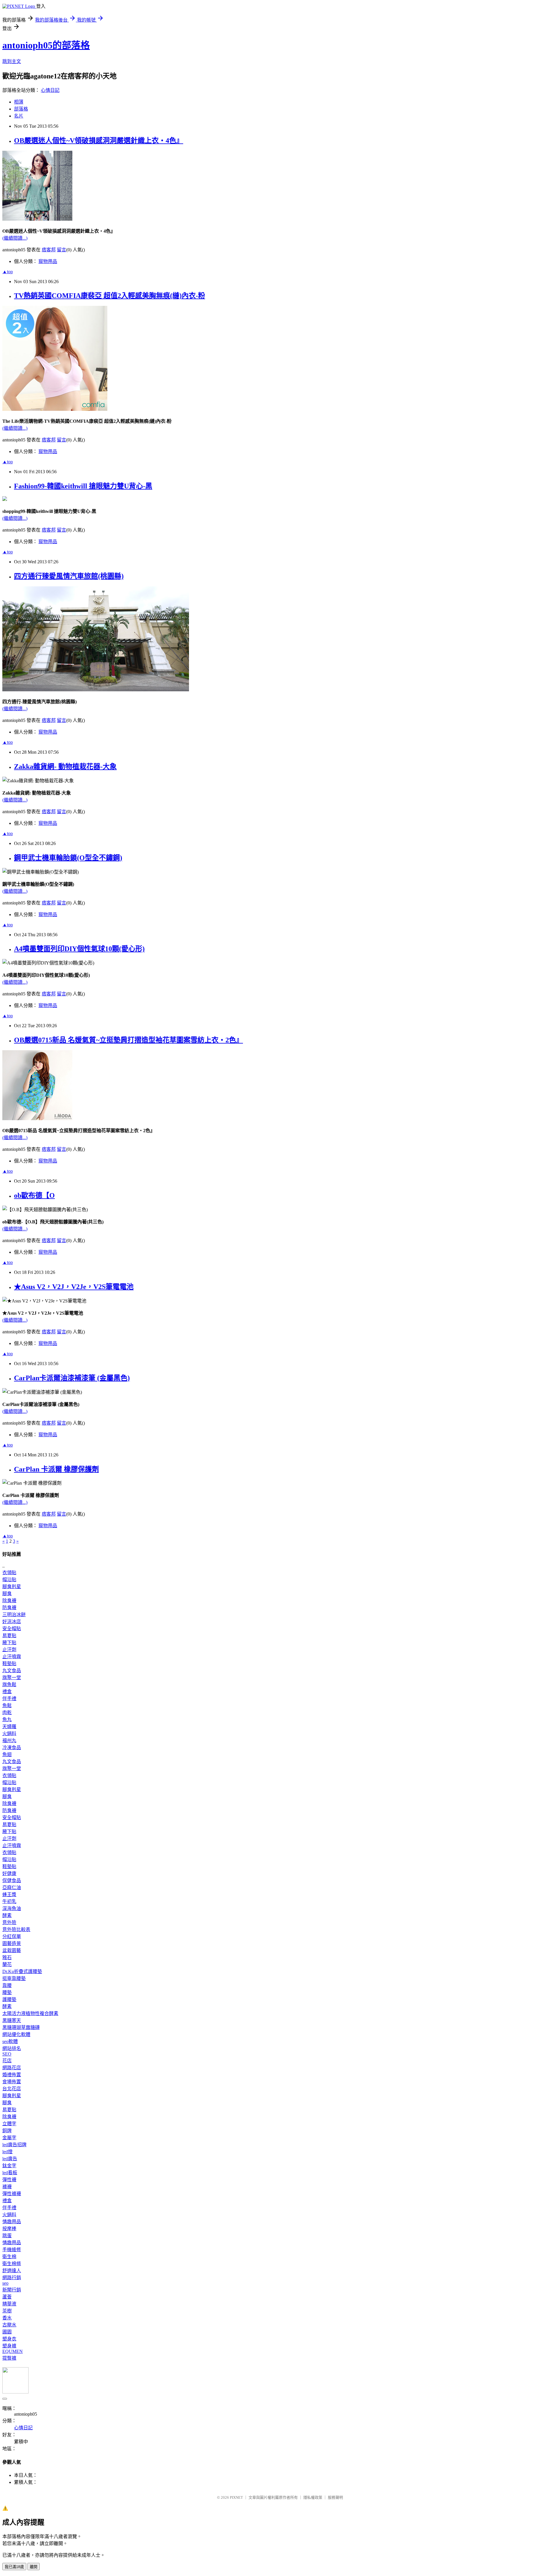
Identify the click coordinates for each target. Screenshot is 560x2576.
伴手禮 (9, 1699)
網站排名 (12, 2048)
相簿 (19, 102)
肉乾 (7, 1713)
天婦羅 (9, 1727)
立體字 (9, 2124)
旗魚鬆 (9, 1685)
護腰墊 (9, 1999)
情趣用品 (12, 2222)
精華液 (9, 2304)
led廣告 (10, 2159)
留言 (62, 250)
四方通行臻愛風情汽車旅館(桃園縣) (69, 576)
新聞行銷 (12, 2290)
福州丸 (9, 1741)
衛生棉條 (12, 2264)
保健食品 (12, 1880)
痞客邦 (49, 250)
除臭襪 (9, 1601)
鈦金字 (9, 2166)
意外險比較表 (16, 1929)
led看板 (10, 2173)
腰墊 (7, 1992)
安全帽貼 (12, 1629)
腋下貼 (9, 1643)
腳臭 (7, 1594)
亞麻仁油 (12, 1887)
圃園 (7, 2332)
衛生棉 (9, 2257)
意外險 (9, 1922)
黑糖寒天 (12, 2020)
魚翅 (7, 1755)
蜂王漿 (9, 1894)
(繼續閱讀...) (15, 238)
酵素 (7, 1915)
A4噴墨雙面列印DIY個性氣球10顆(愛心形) (79, 949)
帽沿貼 (9, 1580)
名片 (19, 116)
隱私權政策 (313, 2497)
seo (5, 2283)
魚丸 (7, 1720)
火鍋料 (9, 1734)
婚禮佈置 (12, 2075)
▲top (8, 272)
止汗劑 (9, 1650)
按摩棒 (9, 2229)
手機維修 (12, 2250)
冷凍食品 (12, 1748)
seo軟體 (10, 2041)
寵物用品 (48, 261)
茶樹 (7, 2311)
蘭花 (7, 1964)
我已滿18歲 (14, 2567)
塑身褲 (9, 2346)
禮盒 (7, 1692)
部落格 (21, 109)
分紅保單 (12, 1936)
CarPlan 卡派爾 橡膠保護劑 (56, 1469)
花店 (7, 2061)
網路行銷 (12, 2278)
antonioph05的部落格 (46, 45)
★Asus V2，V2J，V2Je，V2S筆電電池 (74, 1287)
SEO (7, 2054)
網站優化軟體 (16, 2034)
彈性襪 (9, 2180)
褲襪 (7, 2187)
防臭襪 (9, 1608)
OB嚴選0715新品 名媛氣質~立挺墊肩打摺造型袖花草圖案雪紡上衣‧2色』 (128, 1040)
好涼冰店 (12, 1622)
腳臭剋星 (12, 1587)
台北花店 (12, 2089)
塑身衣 (9, 2339)
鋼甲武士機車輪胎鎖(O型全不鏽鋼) (68, 858)
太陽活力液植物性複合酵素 (30, 2013)
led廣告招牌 (14, 2145)
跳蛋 (7, 2236)
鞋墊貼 (9, 1664)
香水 (7, 2318)
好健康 (9, 1873)
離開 (34, 2567)
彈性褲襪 (12, 2194)
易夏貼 (9, 1636)
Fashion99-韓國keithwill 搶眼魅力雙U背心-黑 (83, 486)
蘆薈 (7, 2297)
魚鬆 (7, 1706)
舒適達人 (12, 2271)
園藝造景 (12, 1943)
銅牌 (7, 2131)
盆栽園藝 (12, 1950)
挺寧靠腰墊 (14, 1978)
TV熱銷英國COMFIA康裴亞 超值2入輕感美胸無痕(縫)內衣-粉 (110, 296)
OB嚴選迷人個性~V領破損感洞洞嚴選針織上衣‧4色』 (99, 141)
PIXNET (236, 2497)
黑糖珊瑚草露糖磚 (21, 2027)
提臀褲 (9, 2358)
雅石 (7, 1957)
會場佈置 (12, 2082)
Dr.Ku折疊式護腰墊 (22, 1971)
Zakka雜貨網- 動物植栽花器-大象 (65, 767)
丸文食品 (12, 1671)
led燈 (7, 2152)
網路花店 (12, 2068)
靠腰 (7, 1985)
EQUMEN (13, 2351)
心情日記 (50, 90)
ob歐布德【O (34, 1195)
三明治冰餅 (14, 1615)
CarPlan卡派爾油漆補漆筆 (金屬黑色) (72, 1378)
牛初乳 (9, 1901)
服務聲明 (335, 2497)
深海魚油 (12, 1908)
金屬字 (9, 2138)
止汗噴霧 (12, 1657)
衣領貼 (9, 1573)
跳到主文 (12, 61)
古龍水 (9, 2325)
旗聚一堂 (12, 1678)
